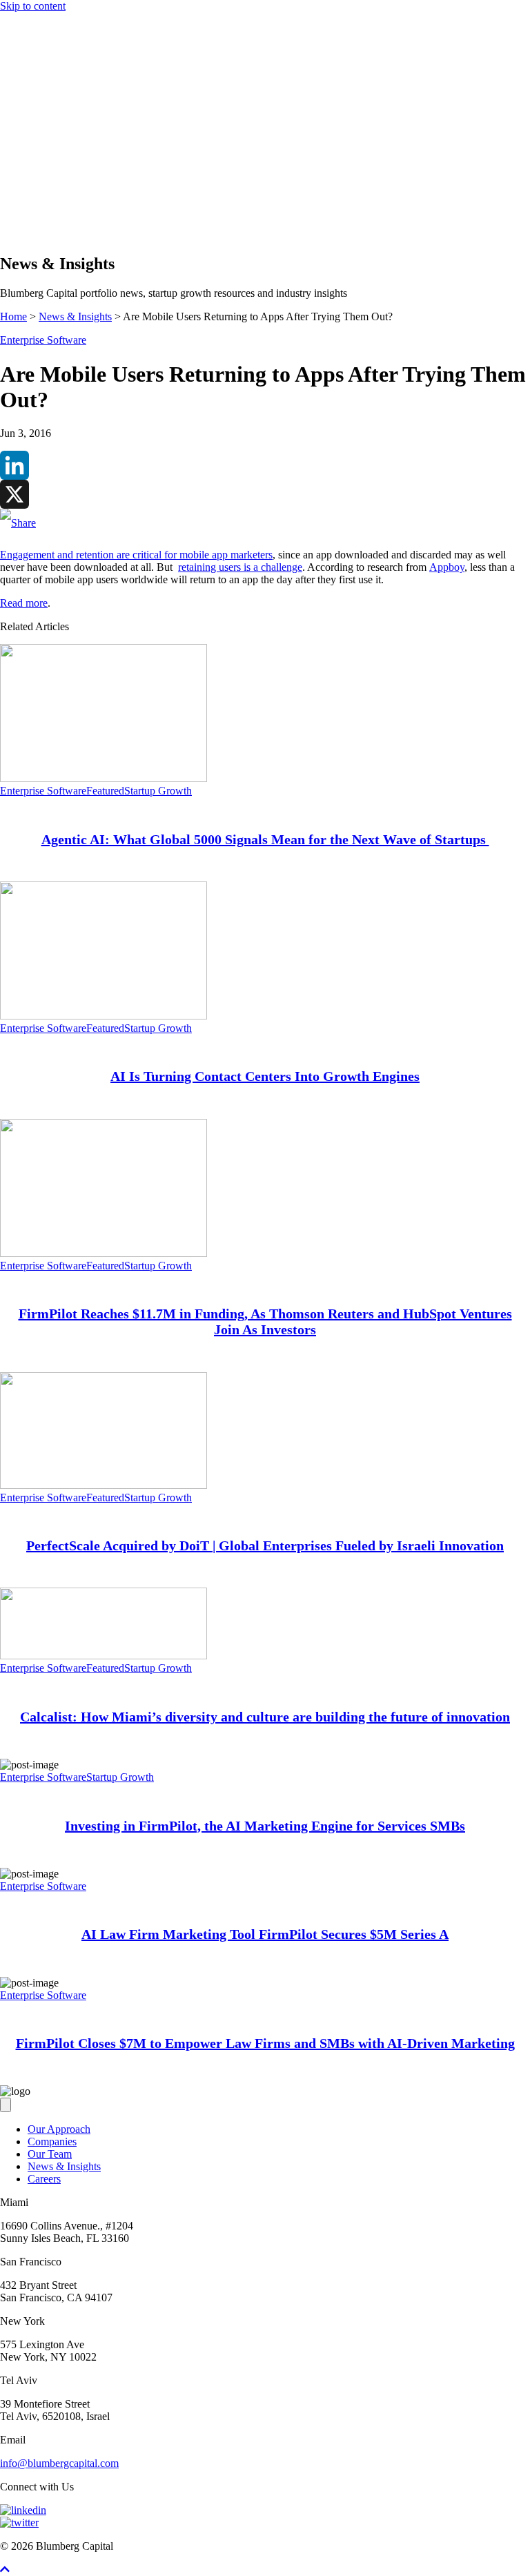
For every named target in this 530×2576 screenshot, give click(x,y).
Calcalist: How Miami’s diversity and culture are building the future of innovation (265, 1717)
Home (13, 316)
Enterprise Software (43, 340)
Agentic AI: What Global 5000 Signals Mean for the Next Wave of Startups (265, 839)
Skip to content (33, 6)
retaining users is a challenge (240, 567)
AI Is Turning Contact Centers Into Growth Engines (265, 1076)
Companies (52, 183)
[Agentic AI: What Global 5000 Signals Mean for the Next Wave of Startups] (104, 778)
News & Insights (64, 208)
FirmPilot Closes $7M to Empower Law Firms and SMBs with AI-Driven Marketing (265, 2043)
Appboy (447, 567)
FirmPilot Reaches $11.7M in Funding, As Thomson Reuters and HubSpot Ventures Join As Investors (265, 1321)
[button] (33, 235)
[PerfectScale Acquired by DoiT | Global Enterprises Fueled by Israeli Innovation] (104, 1485)
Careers (44, 2179)
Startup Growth (158, 791)
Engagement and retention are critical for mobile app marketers (136, 555)
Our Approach (59, 171)
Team (40, 196)
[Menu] (6, 147)
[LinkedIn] (265, 465)
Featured (105, 791)
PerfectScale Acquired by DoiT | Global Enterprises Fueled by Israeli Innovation (265, 1545)
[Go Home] (265, 133)
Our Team (50, 2154)
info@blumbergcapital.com (59, 2463)
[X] (265, 494)
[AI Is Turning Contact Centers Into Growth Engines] (104, 1016)
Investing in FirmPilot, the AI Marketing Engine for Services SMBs (265, 1826)
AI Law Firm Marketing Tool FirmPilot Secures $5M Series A (265, 1934)
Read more (24, 603)
